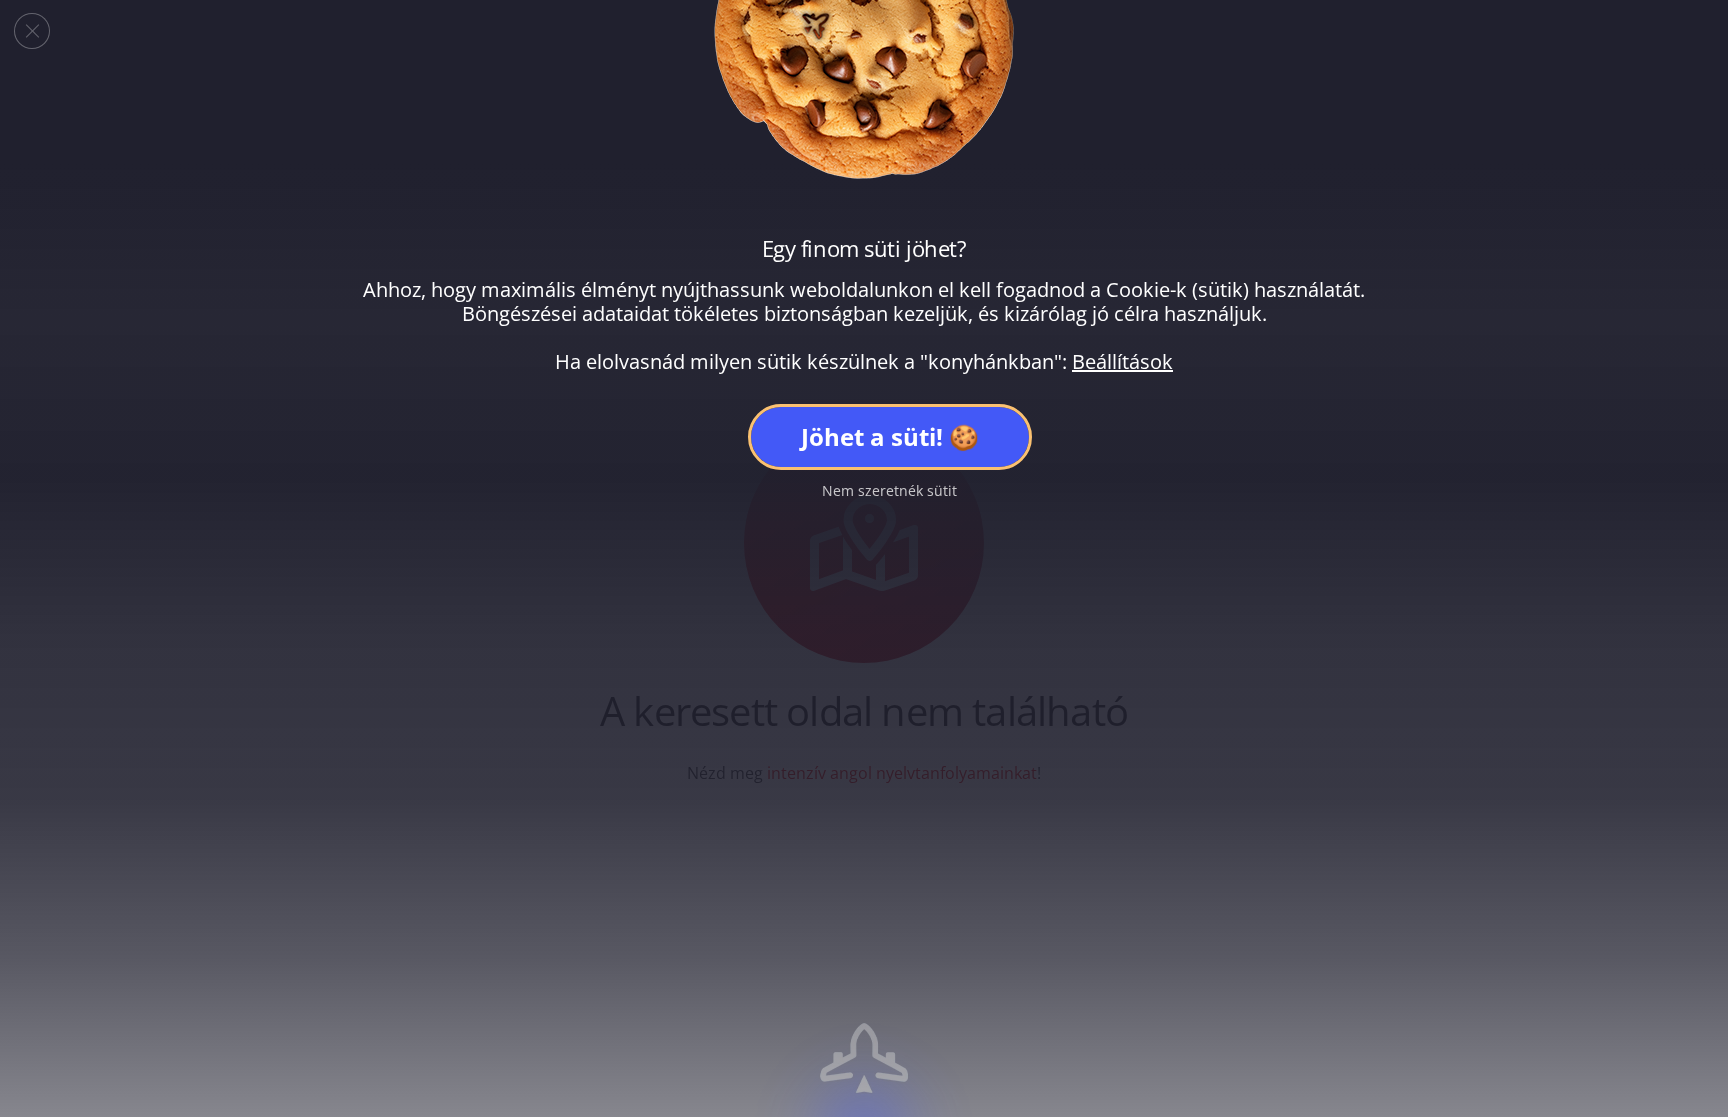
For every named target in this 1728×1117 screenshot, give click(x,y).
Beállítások (1122, 362)
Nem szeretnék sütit (889, 490)
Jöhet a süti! (872, 436)
